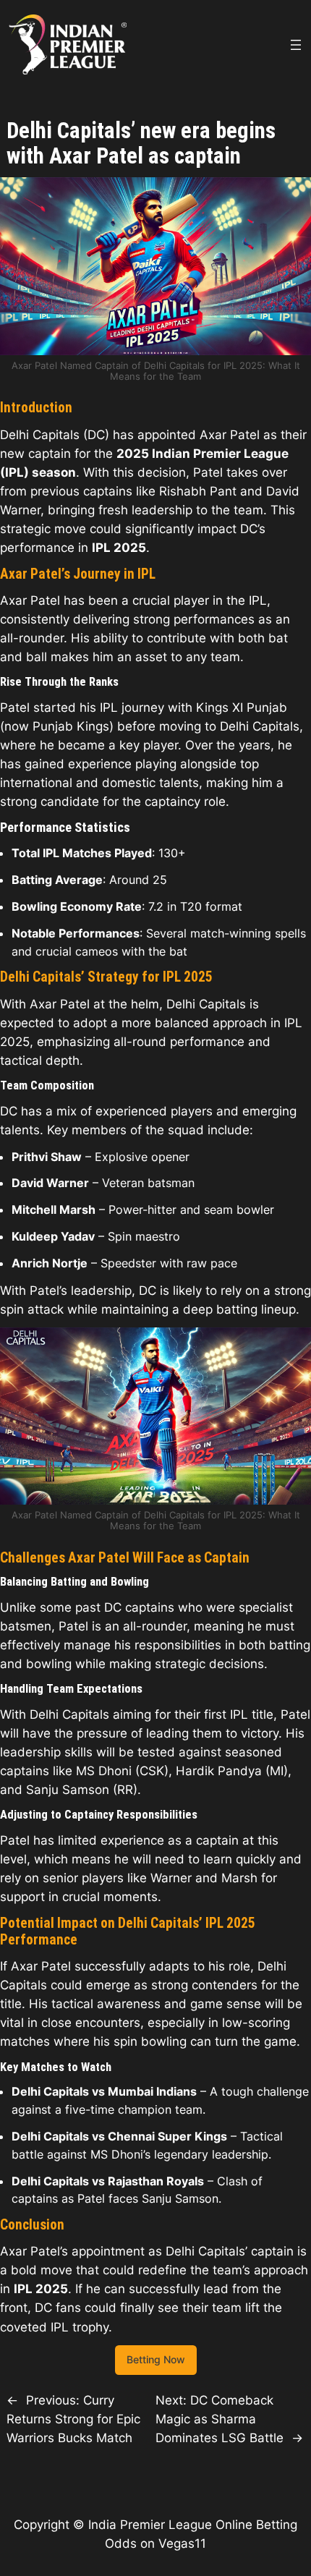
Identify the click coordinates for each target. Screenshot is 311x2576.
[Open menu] (296, 45)
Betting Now (156, 2359)
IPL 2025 (119, 548)
